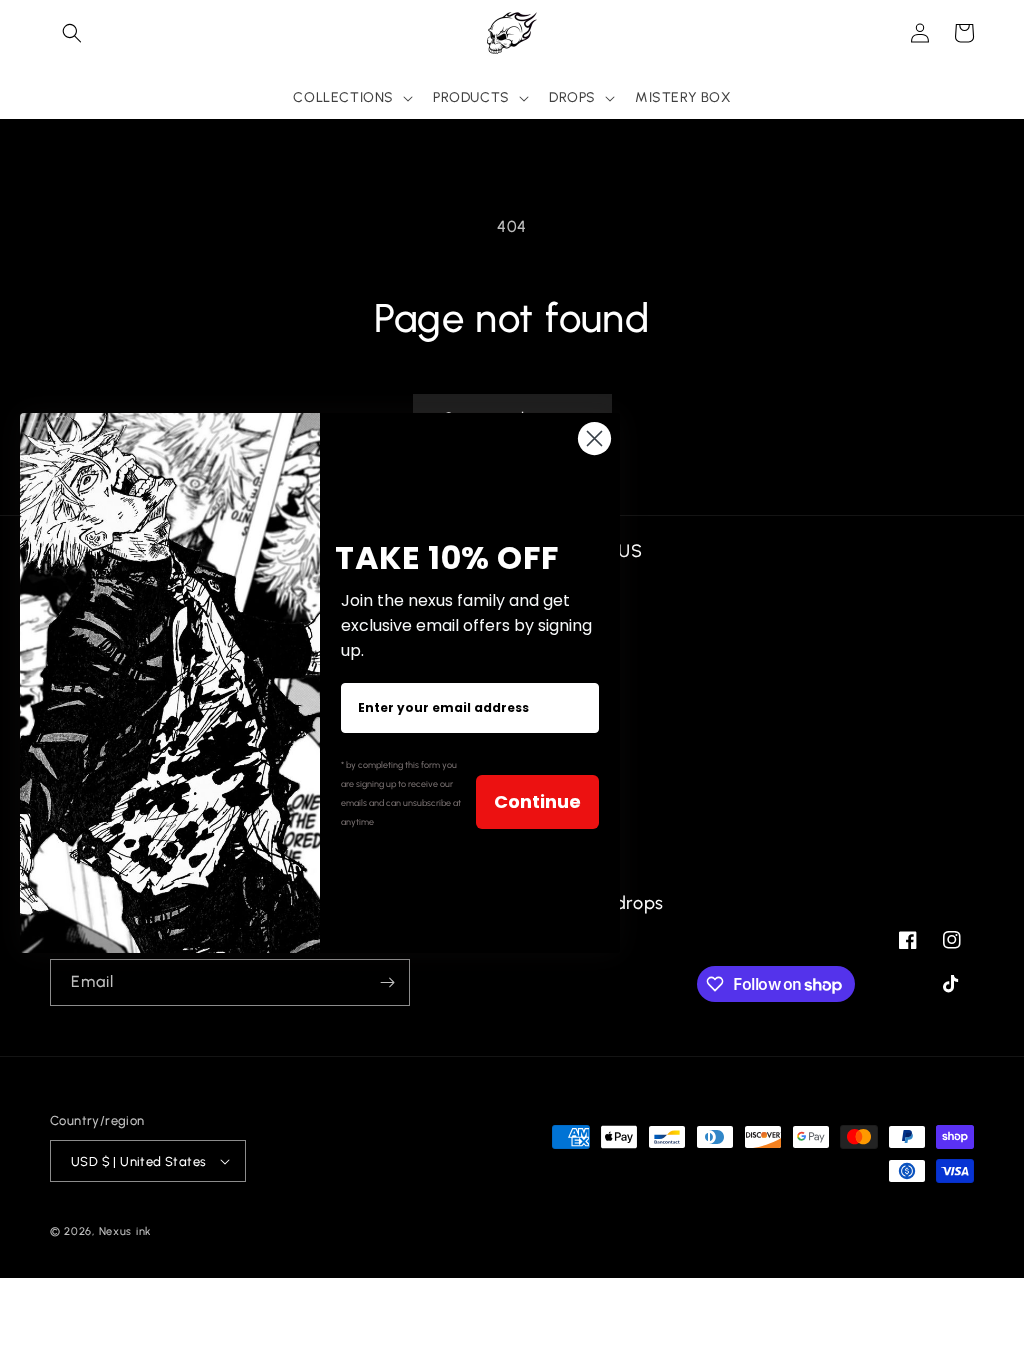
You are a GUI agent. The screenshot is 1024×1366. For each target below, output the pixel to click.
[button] (72, 33)
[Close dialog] (594, 438)
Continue (537, 801)
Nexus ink (125, 1231)
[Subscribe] (387, 982)
